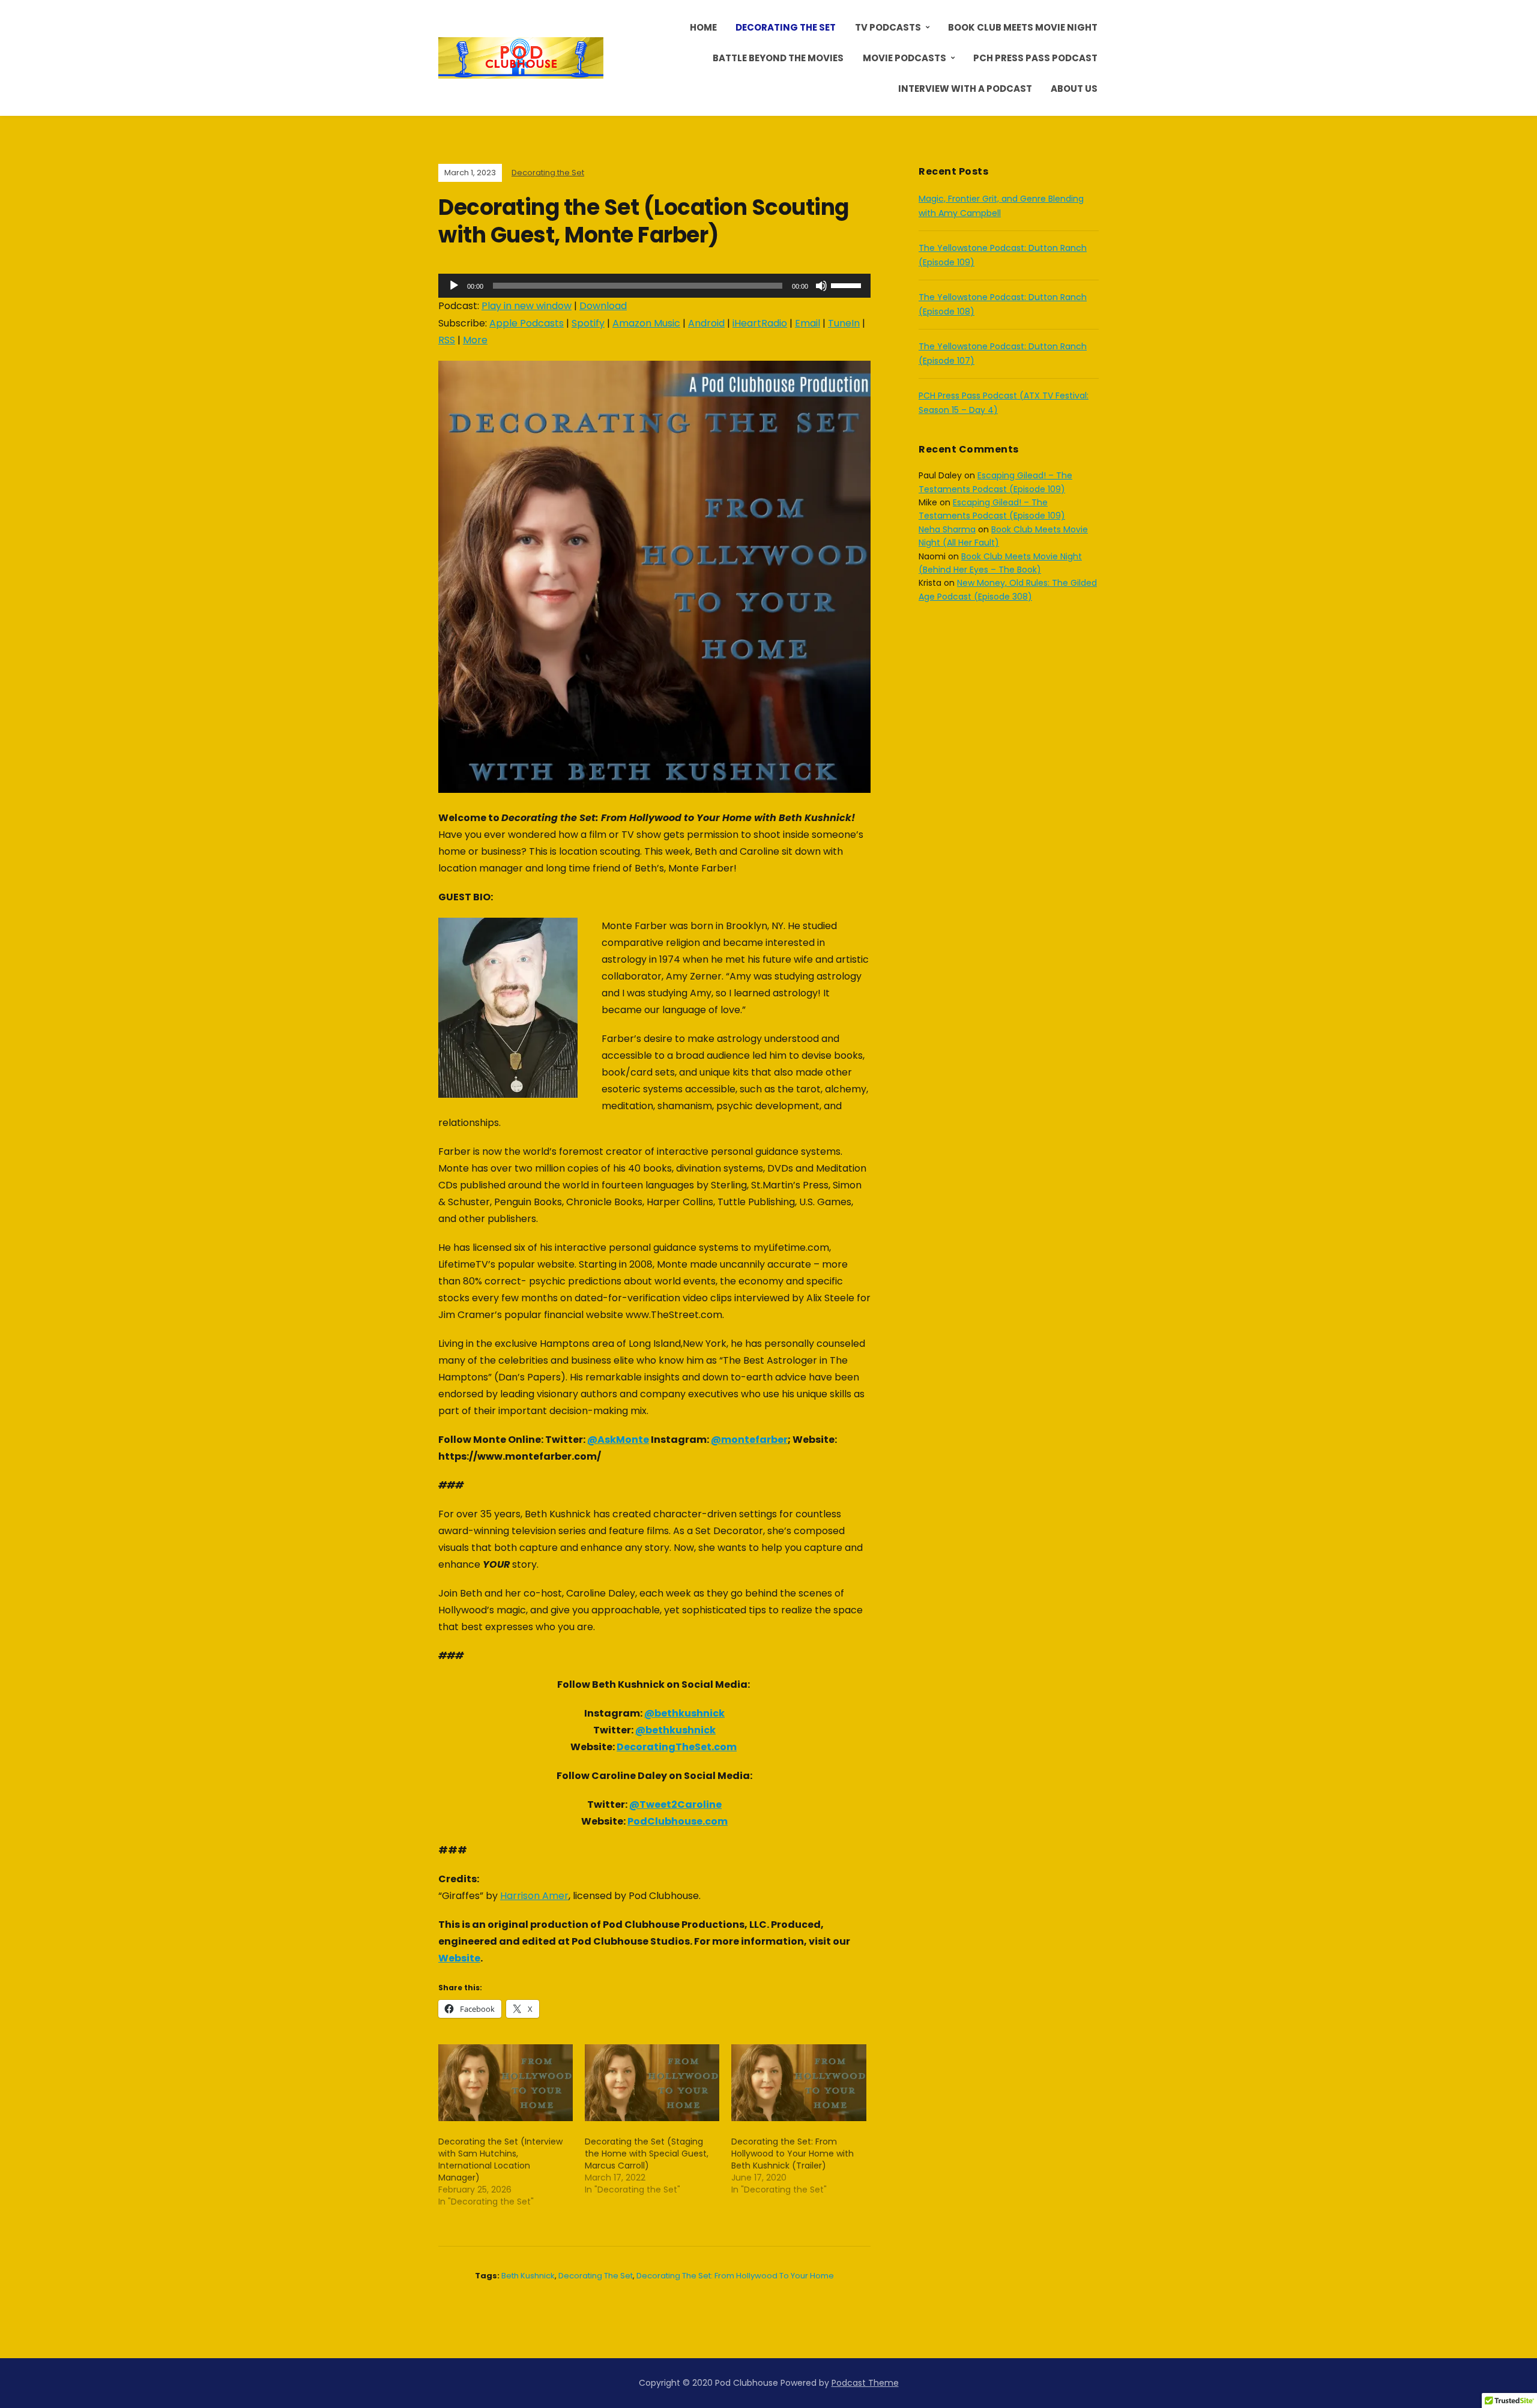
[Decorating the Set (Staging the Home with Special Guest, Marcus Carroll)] (652, 2083)
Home (703, 27)
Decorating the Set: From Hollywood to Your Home (735, 2276)
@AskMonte (618, 1440)
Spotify (588, 323)
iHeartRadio (760, 323)
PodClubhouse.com (678, 1821)
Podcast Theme (865, 2383)
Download (603, 306)
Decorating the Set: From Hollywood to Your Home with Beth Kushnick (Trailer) (793, 2154)
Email (808, 323)
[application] (654, 286)
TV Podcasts (888, 27)
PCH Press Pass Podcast (1035, 58)
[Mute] (821, 286)
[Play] (454, 286)
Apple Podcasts (527, 323)
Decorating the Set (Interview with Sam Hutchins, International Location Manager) (500, 2160)
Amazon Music (646, 323)
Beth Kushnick (528, 2276)
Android (706, 323)
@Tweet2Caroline (675, 1804)
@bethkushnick (684, 1713)
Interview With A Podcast (965, 89)
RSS (447, 340)
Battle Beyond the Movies (778, 58)
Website (459, 1958)
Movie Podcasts (904, 58)
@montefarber (749, 1440)
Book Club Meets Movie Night (1023, 27)
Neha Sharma (947, 529)
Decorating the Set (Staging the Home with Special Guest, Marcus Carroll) (647, 2154)
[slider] (848, 284)
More (475, 340)
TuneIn (844, 323)
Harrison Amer (534, 1896)
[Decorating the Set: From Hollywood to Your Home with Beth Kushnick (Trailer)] (799, 2083)
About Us (1074, 89)
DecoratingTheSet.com (677, 1747)
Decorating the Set (786, 27)
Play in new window (527, 306)
